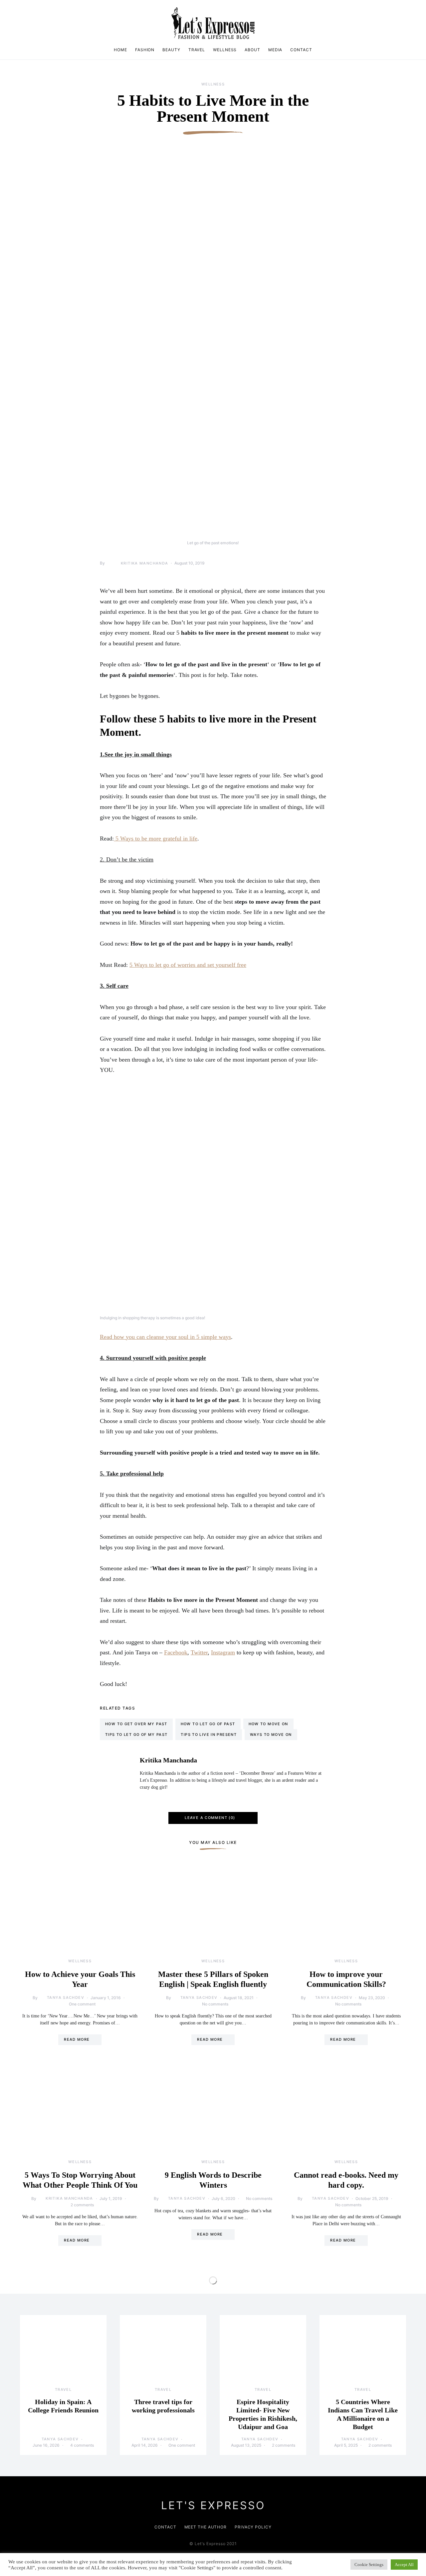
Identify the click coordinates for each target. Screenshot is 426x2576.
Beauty (171, 50)
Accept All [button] (404, 2565)
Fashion (145, 50)
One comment (82, 2004)
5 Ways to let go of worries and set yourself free (188, 965)
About (252, 50)
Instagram (223, 1652)
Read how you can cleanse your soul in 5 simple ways (165, 1337)
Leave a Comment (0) (210, 1818)
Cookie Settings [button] (369, 2565)
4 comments (82, 2445)
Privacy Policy (253, 2527)
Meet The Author (206, 2527)
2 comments (82, 2205)
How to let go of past (208, 1724)
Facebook (176, 1652)
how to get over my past (136, 1724)
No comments (215, 2004)
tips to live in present (209, 1735)
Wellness (225, 50)
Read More (77, 2039)
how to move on (268, 1724)
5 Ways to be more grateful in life (156, 838)
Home (120, 50)
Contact (301, 50)
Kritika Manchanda (144, 563)
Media (275, 50)
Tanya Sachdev (66, 1997)
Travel (197, 50)
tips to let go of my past (136, 1735)
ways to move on (271, 1735)
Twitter (199, 1652)
